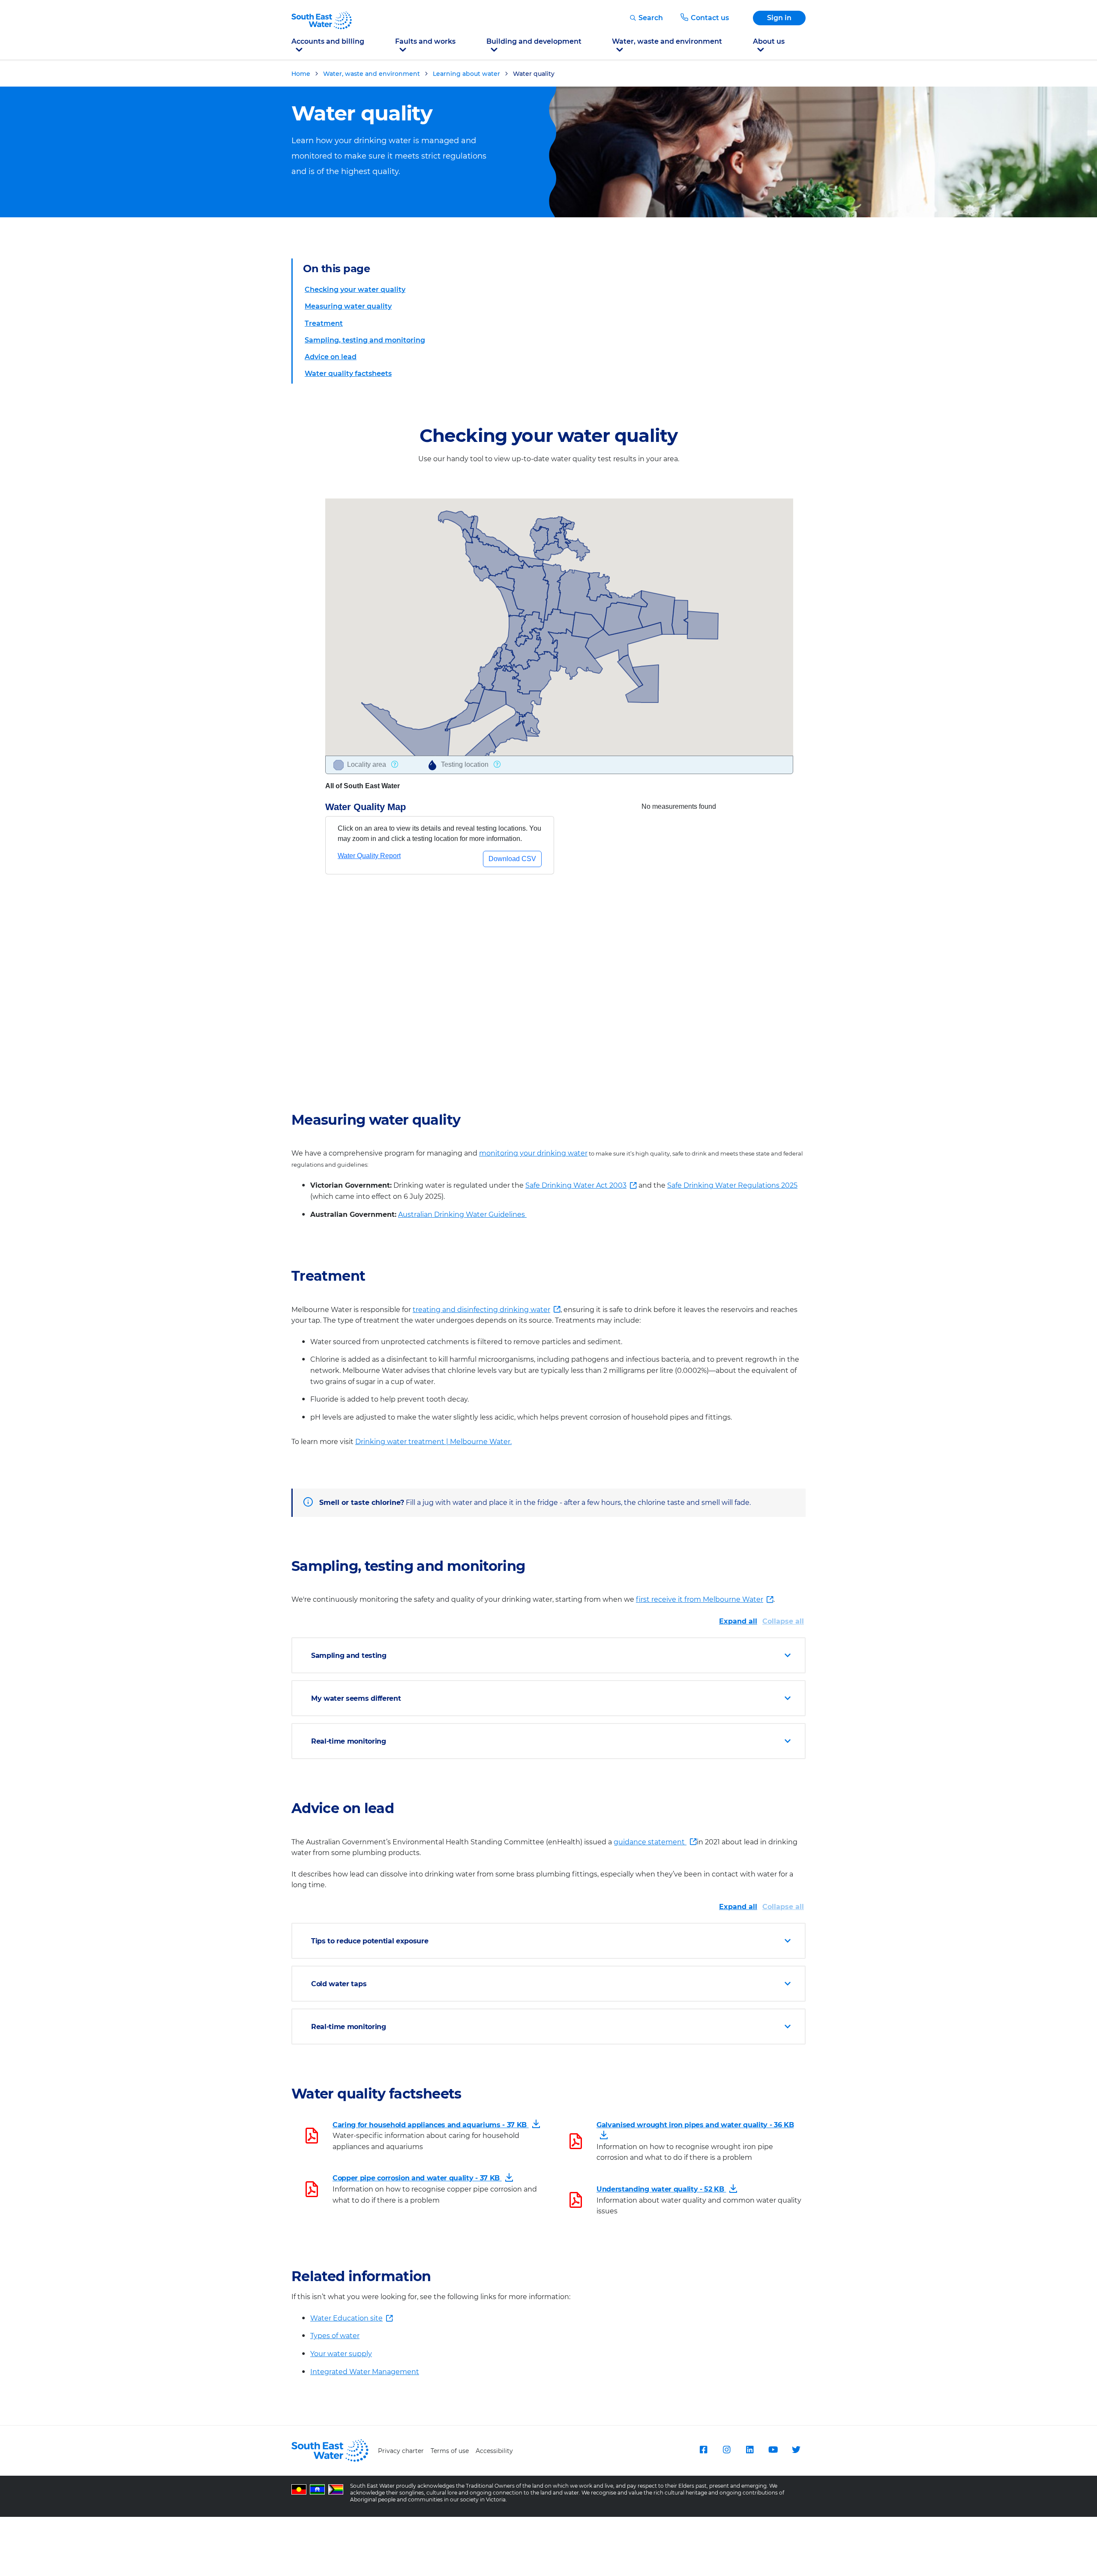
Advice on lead (331, 357)
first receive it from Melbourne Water (700, 1600)
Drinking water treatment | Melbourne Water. (433, 1442)
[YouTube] (773, 2450)
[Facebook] (704, 2450)
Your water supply (341, 2354)
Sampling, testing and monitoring (365, 340)
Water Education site (352, 2319)
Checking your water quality (355, 290)
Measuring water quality (348, 306)
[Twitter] (796, 2450)
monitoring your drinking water (533, 1153)
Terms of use (450, 2451)
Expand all (738, 1621)
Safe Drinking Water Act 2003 (576, 1186)
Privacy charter (401, 2451)
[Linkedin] (750, 2450)
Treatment (324, 323)
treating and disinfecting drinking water (481, 1311)
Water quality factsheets (348, 374)
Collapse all (783, 1621)
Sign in (779, 18)
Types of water (335, 2336)
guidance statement (655, 1843)
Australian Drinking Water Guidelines (462, 1214)
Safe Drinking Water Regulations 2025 (732, 1185)
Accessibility (494, 2451)
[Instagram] (727, 2450)
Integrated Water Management (365, 2372)
